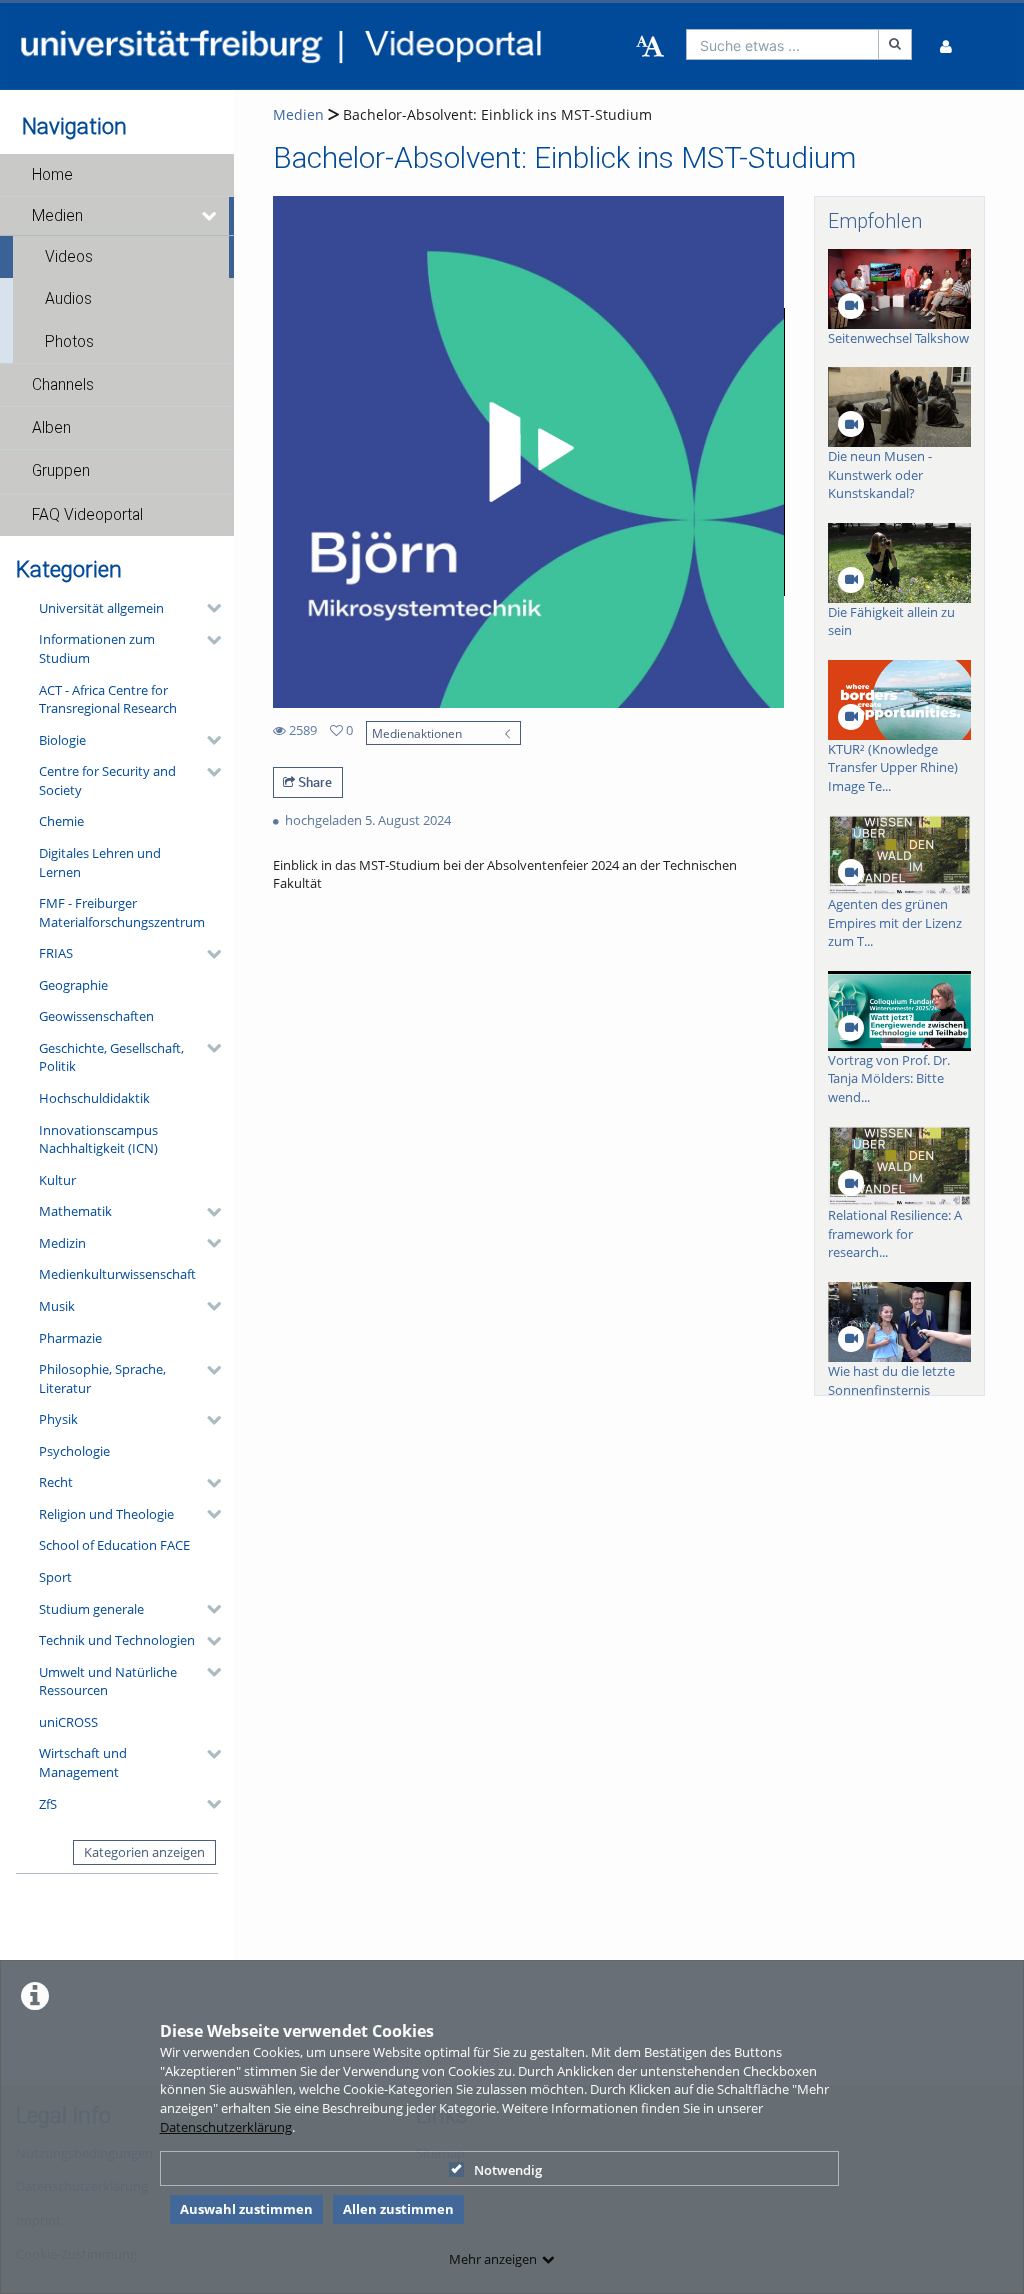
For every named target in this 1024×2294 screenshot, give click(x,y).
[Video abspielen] (528, 452)
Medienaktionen (417, 733)
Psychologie (74, 1451)
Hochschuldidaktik (94, 1098)
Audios (68, 299)
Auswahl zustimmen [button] (246, 2209)
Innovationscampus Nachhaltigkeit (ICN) (98, 1139)
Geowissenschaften (96, 1016)
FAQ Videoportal (87, 515)
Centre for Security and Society (107, 780)
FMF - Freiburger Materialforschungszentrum (122, 912)
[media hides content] (210, 216)
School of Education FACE (114, 1545)
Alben (51, 428)
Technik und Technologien (117, 1640)
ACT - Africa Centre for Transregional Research (108, 699)
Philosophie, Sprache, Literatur (102, 1378)
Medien (57, 216)
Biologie (62, 740)
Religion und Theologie (106, 1514)
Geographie (73, 985)
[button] (117, 175)
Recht (56, 1482)
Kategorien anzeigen (144, 1852)
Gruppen (61, 471)
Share (313, 782)
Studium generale (91, 1609)
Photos (69, 342)
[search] (783, 44)
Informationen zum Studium (97, 648)
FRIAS (56, 953)
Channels (63, 385)
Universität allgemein (101, 608)
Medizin (62, 1243)
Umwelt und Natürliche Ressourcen (108, 1681)
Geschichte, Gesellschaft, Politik (111, 1057)
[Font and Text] (650, 47)
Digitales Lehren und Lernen (100, 862)
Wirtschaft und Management (83, 1762)
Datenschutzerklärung (226, 2127)
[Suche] (895, 44)
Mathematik (75, 1211)
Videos (69, 257)
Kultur (57, 1180)
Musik (57, 1306)
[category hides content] (208, 608)
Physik (58, 1419)
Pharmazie (70, 1338)
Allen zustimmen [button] (398, 2209)
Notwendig (508, 2170)
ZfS (48, 1804)
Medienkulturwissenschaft (117, 1274)
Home (52, 175)
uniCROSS (68, 1722)
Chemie (61, 821)
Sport (55, 1577)
